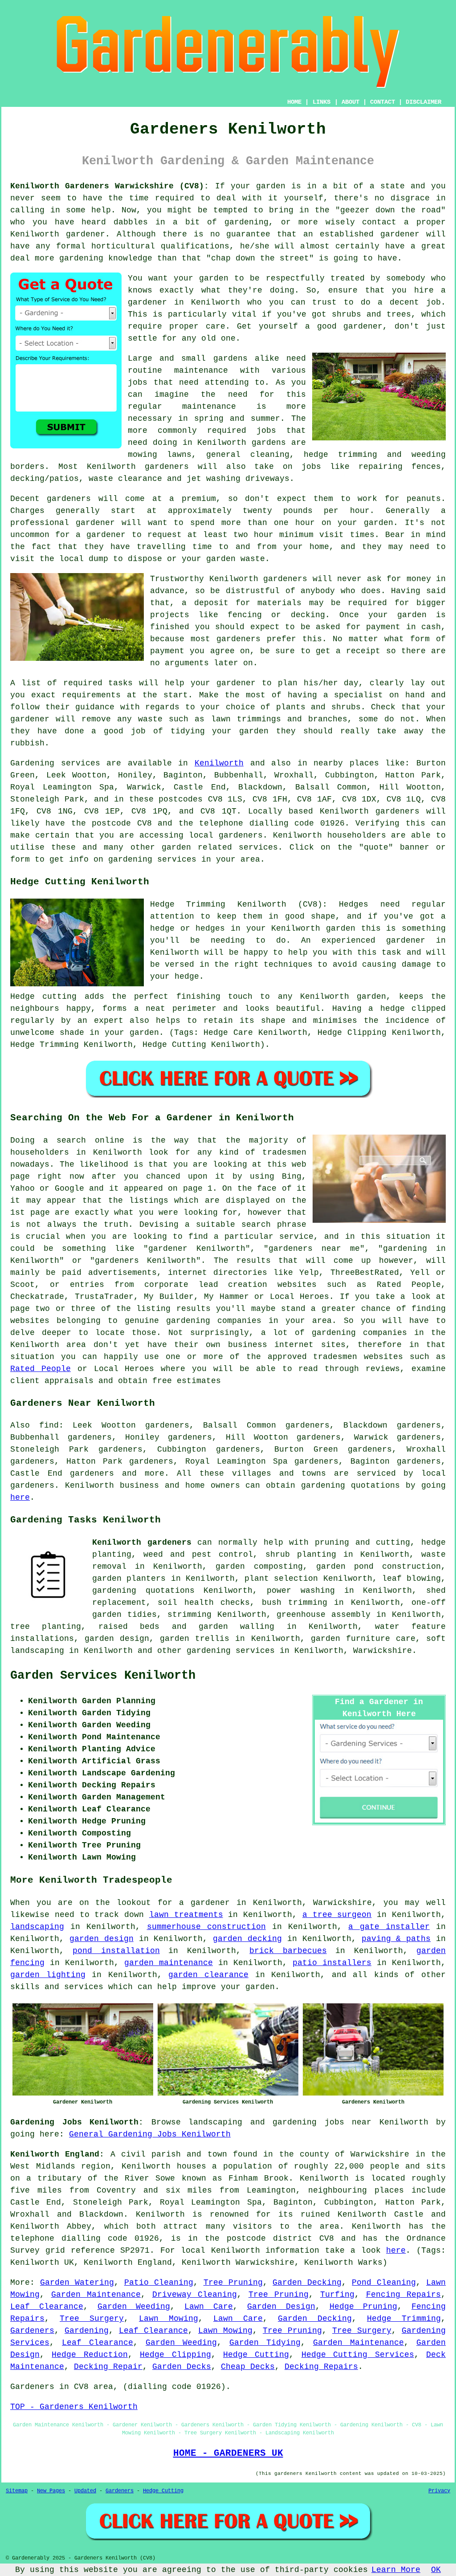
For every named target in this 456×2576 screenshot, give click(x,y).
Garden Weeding (134, 2307)
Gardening (87, 2331)
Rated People (41, 1369)
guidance (95, 707)
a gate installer (389, 1927)
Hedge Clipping (175, 2355)
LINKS (322, 102)
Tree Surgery (92, 2319)
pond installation (116, 1951)
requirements (91, 695)
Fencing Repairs (404, 2295)
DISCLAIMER (423, 102)
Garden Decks (182, 2367)
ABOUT (350, 102)
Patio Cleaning (159, 2283)
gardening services (231, 1651)
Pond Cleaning (384, 2283)
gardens (269, 443)
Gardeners (32, 2331)
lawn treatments (186, 1915)
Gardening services (55, 763)
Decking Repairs (321, 2367)
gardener (95, 523)
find (49, 1425)
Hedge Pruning (364, 2307)
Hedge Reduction (90, 2355)
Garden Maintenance (96, 2295)
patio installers (332, 1963)
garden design (102, 1939)
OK (436, 2570)
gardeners (167, 467)
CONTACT (383, 102)
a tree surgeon (337, 1915)
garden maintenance (169, 1963)
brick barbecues (288, 1951)
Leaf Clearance (47, 2307)
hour (264, 535)
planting (317, 1555)
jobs (138, 383)
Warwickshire (383, 1651)
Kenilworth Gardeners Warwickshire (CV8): (110, 186)
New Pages (51, 2491)
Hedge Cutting (256, 2355)
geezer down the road (391, 210)
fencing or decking (276, 615)
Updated (85, 2491)
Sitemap (17, 2491)
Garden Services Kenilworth (103, 1676)
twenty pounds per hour (306, 511)
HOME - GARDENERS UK (228, 2453)
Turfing (337, 2295)
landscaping (37, 1927)
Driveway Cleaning (195, 2295)
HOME (294, 102)
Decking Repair (108, 2367)
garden (271, 186)
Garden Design (281, 2307)
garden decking (247, 1939)
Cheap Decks (248, 2367)
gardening (323, 1485)
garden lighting (48, 1975)
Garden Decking (307, 2283)
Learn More (396, 2570)
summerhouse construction (206, 1927)
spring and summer (237, 419)
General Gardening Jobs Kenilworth (150, 2134)
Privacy (439, 2491)
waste (253, 559)
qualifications (195, 246)
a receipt (358, 651)
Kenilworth (219, 763)
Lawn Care (209, 2307)
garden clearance (208, 1975)
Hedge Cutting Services (358, 2355)
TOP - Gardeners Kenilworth (74, 2407)
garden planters (129, 1579)
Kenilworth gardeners (142, 1542)
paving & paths (396, 1939)
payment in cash (403, 627)
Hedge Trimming (404, 2319)
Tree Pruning (233, 2283)
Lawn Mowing (169, 2319)
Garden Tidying (265, 2343)
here (20, 1498)
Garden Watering (77, 2283)
